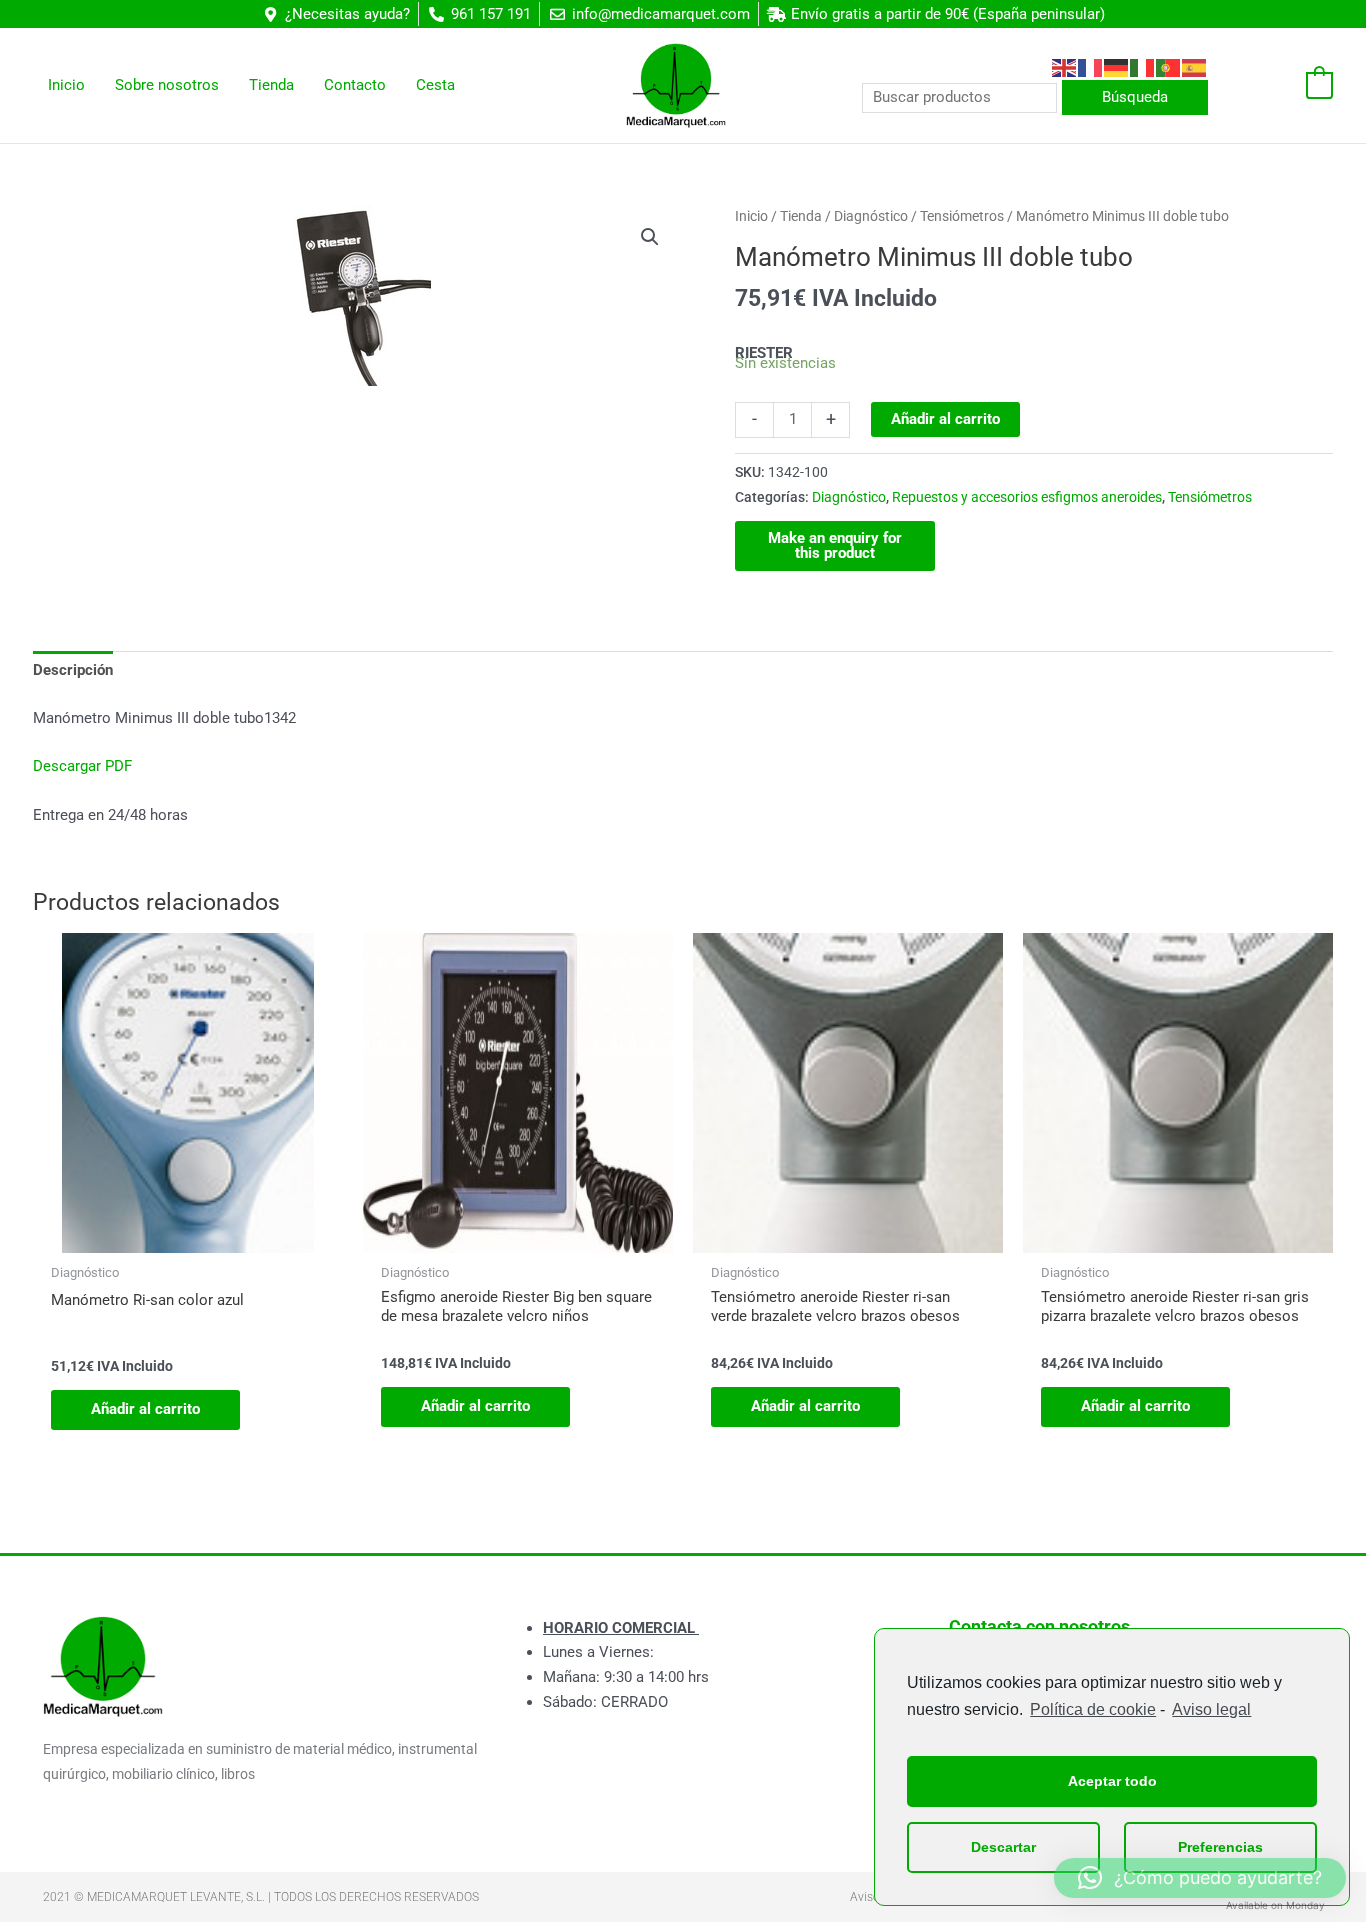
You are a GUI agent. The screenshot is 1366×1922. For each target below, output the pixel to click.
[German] (1117, 67)
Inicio (751, 216)
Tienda (801, 216)
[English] (1065, 67)
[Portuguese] (1169, 67)
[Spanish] (1195, 67)
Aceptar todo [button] (1112, 1781)
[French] (1091, 67)
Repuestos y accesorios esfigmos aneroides (1027, 497)
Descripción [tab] (73, 670)
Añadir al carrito (945, 419)
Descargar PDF (82, 766)
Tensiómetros (962, 216)
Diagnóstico (871, 216)
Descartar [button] (1003, 1847)
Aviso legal (1211, 1709)
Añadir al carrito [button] (145, 1409)
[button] (650, 237)
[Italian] (1143, 67)
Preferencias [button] (1220, 1847)
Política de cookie (1093, 1709)
